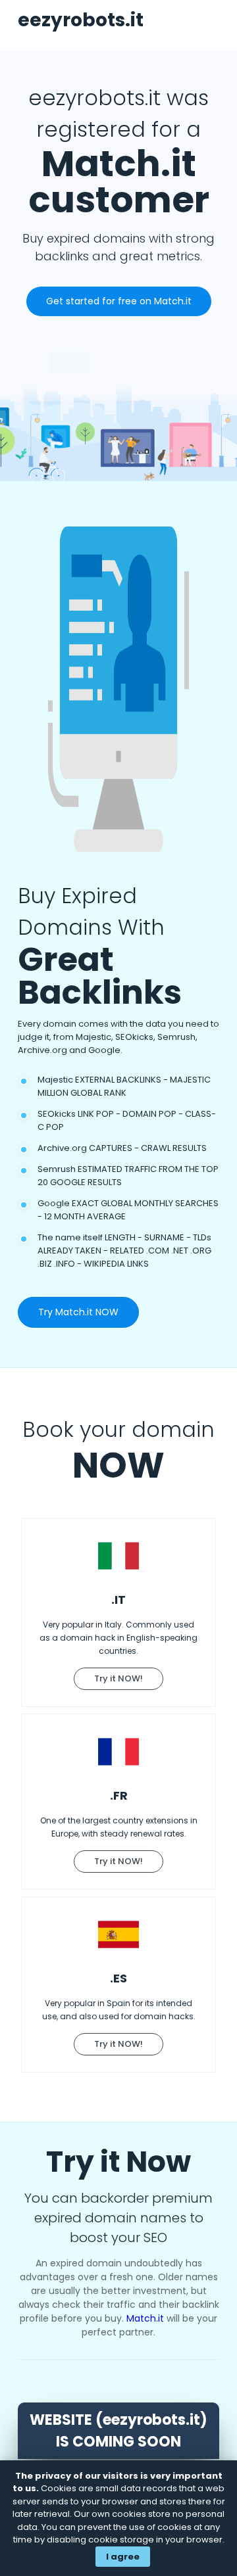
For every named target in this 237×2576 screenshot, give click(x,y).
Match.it (145, 2318)
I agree (123, 2557)
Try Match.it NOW (78, 1312)
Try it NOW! (118, 1678)
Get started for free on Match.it (119, 301)
